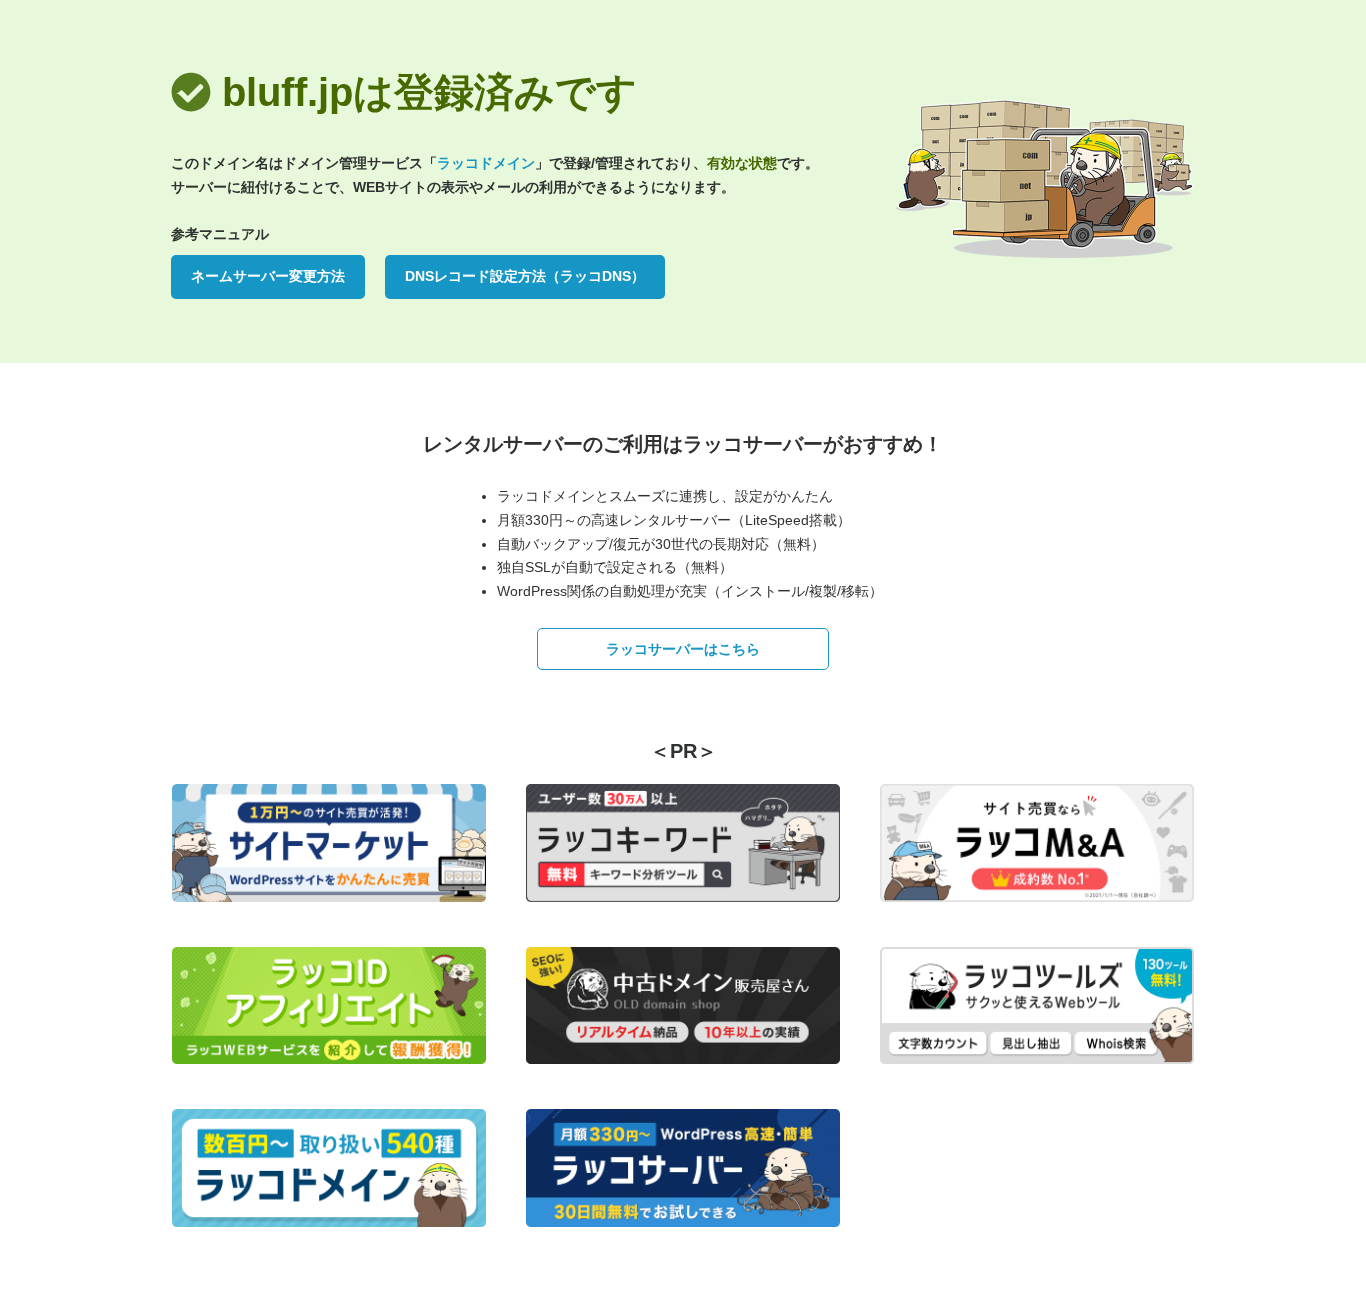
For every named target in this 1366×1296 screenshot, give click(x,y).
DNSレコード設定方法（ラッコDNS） (525, 276)
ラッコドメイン (486, 163)
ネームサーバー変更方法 (268, 276)
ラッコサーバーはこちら (683, 649)
